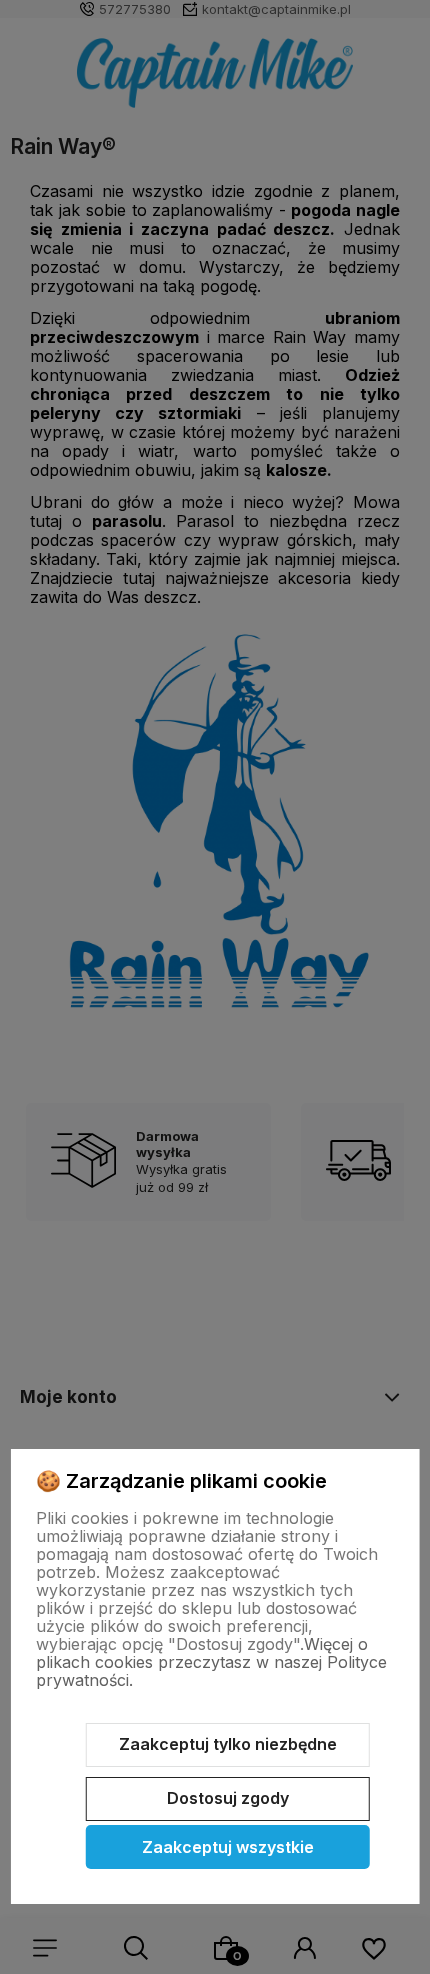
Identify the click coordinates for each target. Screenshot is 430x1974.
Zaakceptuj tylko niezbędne (228, 1744)
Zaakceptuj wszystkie (228, 1847)
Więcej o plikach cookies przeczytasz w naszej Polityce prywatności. (211, 1662)
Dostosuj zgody (228, 1798)
